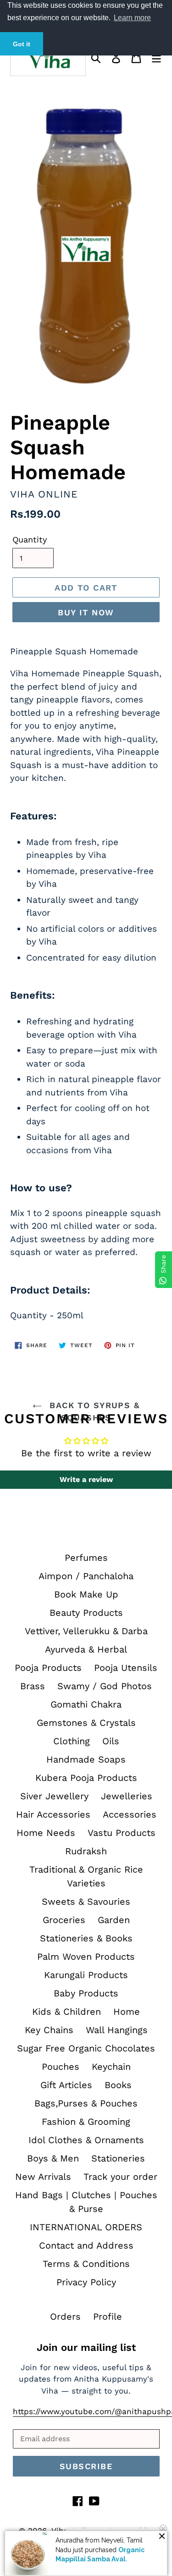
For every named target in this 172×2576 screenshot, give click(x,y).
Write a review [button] (86, 1479)
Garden (114, 1920)
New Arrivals (43, 2177)
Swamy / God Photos (105, 1686)
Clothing (72, 1741)
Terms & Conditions (86, 2264)
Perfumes (86, 1558)
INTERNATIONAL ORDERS (86, 2227)
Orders (65, 2316)
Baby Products (86, 1993)
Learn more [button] (132, 18)
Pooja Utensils (126, 1668)
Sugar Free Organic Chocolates (86, 2048)
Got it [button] (22, 44)
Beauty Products (86, 1613)
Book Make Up (86, 1594)
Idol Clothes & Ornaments (86, 2140)
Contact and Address (86, 2245)
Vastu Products (122, 1833)
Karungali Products (86, 1975)
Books (118, 2085)
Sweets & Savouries (86, 1902)
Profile (108, 2316)
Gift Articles (66, 2085)
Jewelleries (127, 1796)
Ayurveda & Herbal (86, 1649)
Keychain (111, 2067)
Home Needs (46, 1833)
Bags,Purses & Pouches (86, 2103)
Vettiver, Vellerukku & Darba (86, 1631)
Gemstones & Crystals (86, 1723)
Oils (111, 1741)
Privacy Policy (86, 2282)
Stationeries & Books (86, 1938)
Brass (33, 1686)
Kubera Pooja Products (86, 1778)
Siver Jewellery (54, 1796)
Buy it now (86, 612)
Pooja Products (48, 1668)
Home (127, 2012)
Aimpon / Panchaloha (86, 1576)
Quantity (30, 539)
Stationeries (118, 2158)
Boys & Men (53, 2158)
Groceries (64, 1920)
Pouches (61, 2067)
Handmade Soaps (86, 1759)
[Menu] (156, 57)
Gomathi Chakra (86, 1704)
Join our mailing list (86, 2347)
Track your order (120, 2177)
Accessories (130, 1814)
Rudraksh (86, 1851)
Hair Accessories (53, 1814)
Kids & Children (67, 2012)
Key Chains (49, 2030)
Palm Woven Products (86, 1957)
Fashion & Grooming (86, 2122)
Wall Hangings (117, 2030)
